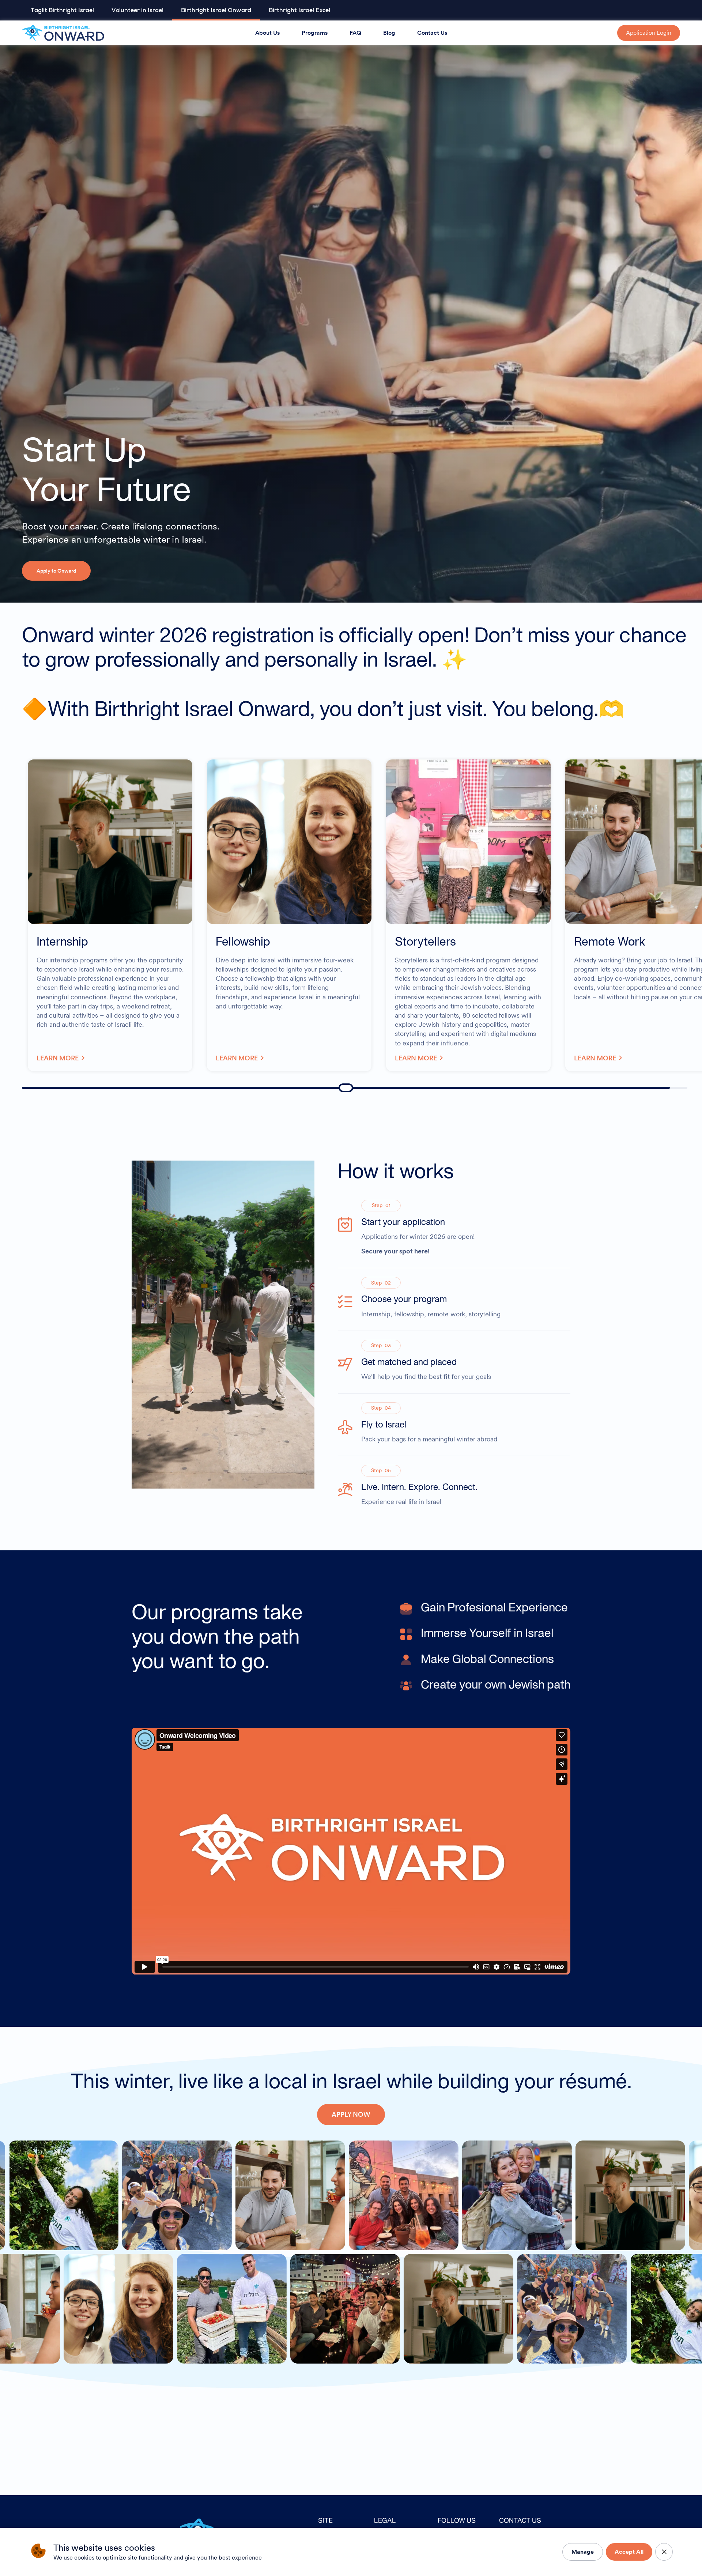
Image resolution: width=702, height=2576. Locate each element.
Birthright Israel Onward (216, 10)
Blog (389, 33)
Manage (583, 2552)
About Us (267, 33)
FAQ (355, 33)
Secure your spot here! (395, 1251)
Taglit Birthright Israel (62, 10)
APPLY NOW (351, 2114)
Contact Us (432, 33)
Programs (315, 33)
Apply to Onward (56, 571)
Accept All (629, 2552)
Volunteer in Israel (137, 10)
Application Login (649, 33)
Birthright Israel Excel (299, 10)
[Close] (664, 2552)
